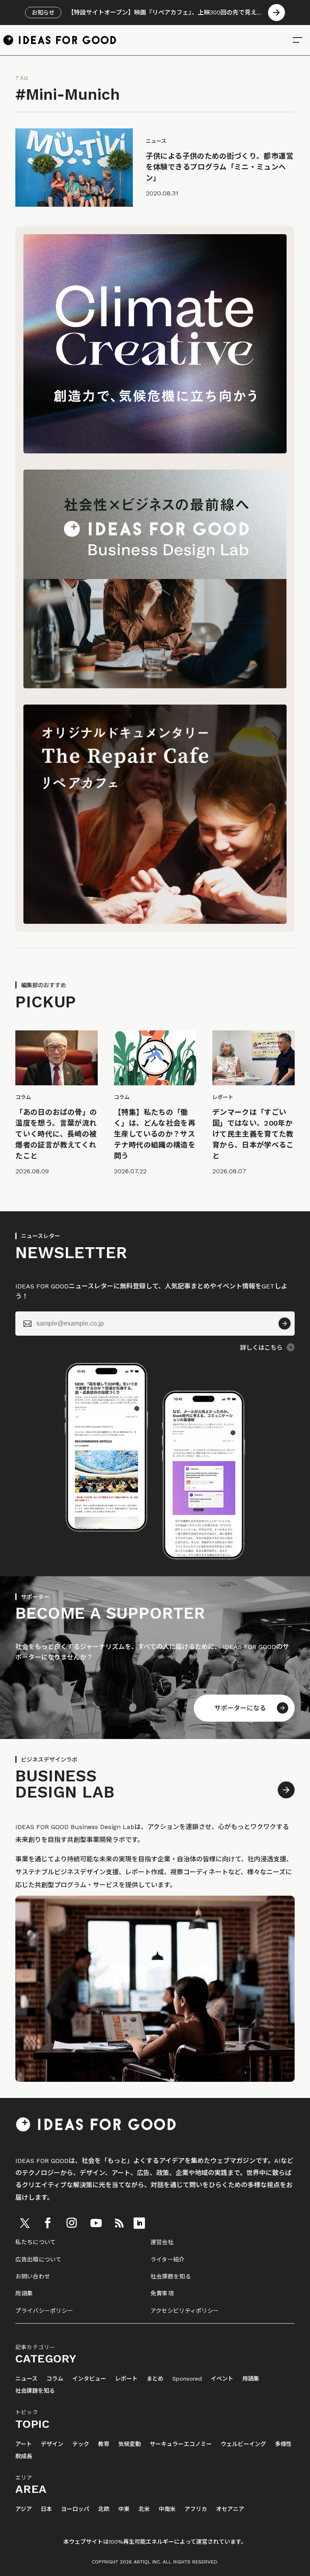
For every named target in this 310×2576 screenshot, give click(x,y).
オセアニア (230, 2509)
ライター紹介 (168, 2259)
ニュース (26, 2379)
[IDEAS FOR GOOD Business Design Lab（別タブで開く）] (155, 686)
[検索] (297, 40)
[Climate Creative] (155, 451)
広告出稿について (38, 2259)
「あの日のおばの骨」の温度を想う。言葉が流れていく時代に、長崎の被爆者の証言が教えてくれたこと (56, 1134)
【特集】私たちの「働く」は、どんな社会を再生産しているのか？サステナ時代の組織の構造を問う (155, 1134)
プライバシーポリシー (44, 2311)
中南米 (167, 2509)
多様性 (283, 2444)
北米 (144, 2509)
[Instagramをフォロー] (71, 2223)
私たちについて (36, 2242)
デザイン (52, 2444)
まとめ (155, 2379)
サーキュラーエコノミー (181, 2444)
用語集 (24, 2293)
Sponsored (187, 2379)
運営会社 (162, 2242)
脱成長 (24, 2456)
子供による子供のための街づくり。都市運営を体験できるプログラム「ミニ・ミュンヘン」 (220, 167)
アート (24, 2444)
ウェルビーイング (243, 2444)
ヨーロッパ (75, 2509)
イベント (222, 2379)
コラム (55, 2379)
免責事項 (162, 2293)
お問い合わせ (33, 2276)
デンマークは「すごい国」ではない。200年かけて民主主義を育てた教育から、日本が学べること (253, 1134)
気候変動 (130, 2444)
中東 (124, 2509)
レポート (126, 2379)
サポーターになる (240, 1708)
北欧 (104, 2509)
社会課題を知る (171, 2276)
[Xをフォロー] (25, 2223)
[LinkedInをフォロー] (139, 2223)
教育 (104, 2444)
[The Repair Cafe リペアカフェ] (155, 922)
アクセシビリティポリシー (185, 2311)
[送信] (285, 1324)
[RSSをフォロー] (119, 2223)
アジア (24, 2509)
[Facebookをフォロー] (48, 2223)
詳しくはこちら (261, 1348)
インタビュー (89, 2379)
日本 (46, 2509)
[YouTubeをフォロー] (96, 2223)
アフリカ (196, 2509)
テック (81, 2444)
